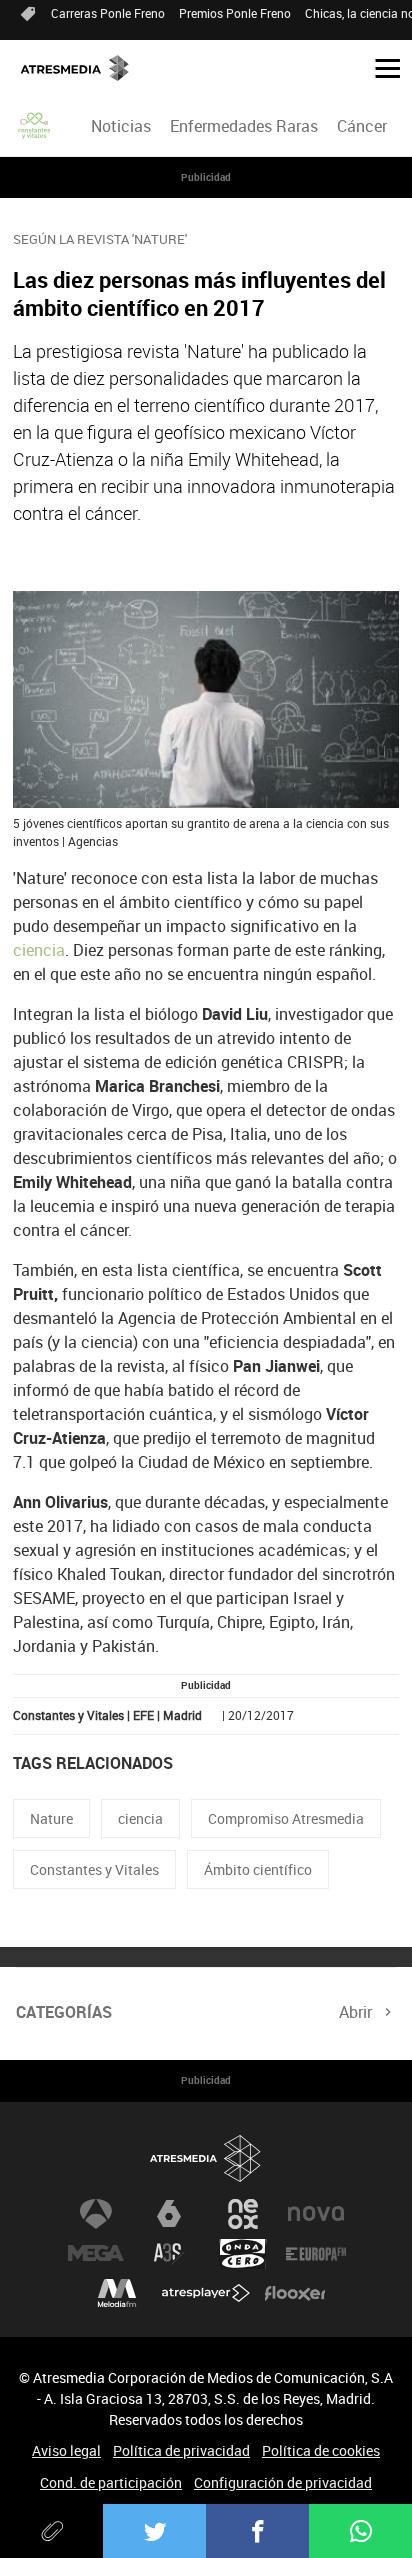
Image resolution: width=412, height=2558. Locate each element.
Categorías (64, 2012)
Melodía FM (117, 2294)
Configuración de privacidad (283, 2482)
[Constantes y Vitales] (35, 126)
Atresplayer (206, 2294)
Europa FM (316, 2254)
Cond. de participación (111, 2482)
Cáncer (362, 126)
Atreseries (169, 2254)
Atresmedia (206, 2159)
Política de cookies (321, 2450)
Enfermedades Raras (244, 126)
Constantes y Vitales (94, 1869)
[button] (380, 67)
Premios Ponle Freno (235, 13)
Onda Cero (243, 2254)
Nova (316, 2214)
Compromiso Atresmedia (286, 1818)
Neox (243, 2214)
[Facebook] (257, 2531)
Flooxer (295, 2294)
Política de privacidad (181, 2450)
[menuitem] (120, 126)
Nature (51, 1818)
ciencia (39, 950)
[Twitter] (154, 2531)
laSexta (169, 2214)
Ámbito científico (258, 1869)
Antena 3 (96, 2214)
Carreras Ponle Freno (108, 13)
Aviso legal (66, 2450)
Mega (96, 2254)
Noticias (121, 126)
